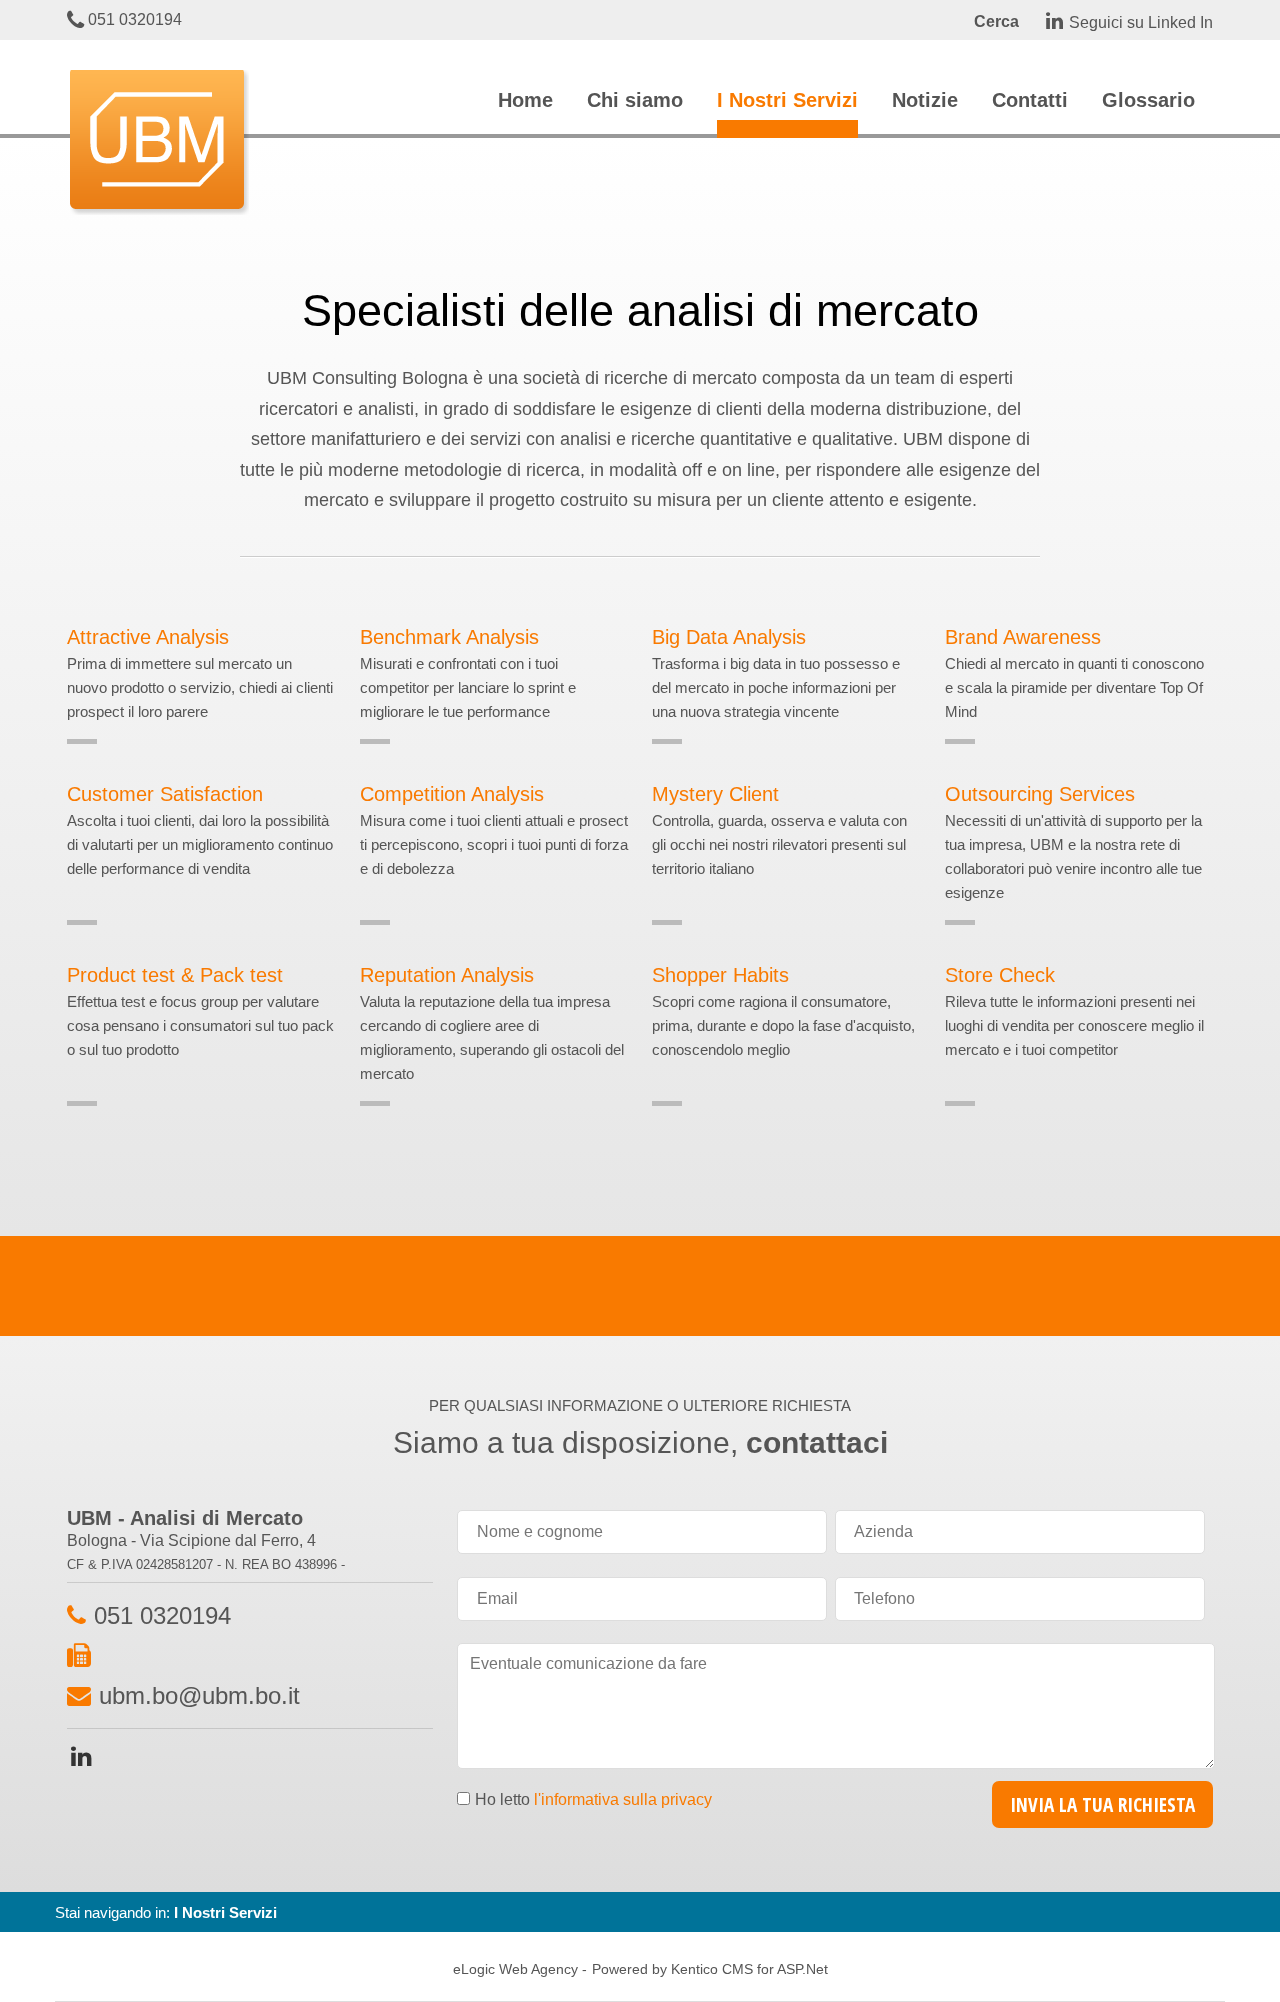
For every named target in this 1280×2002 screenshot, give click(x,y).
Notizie (925, 100)
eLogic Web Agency (515, 1969)
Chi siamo (635, 100)
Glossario (1148, 100)
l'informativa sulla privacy (623, 1799)
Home (525, 100)
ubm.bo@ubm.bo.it (199, 1695)
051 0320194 (133, 19)
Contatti (1030, 100)
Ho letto (593, 1800)
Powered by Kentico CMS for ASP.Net (710, 1969)
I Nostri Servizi (787, 100)
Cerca (996, 21)
